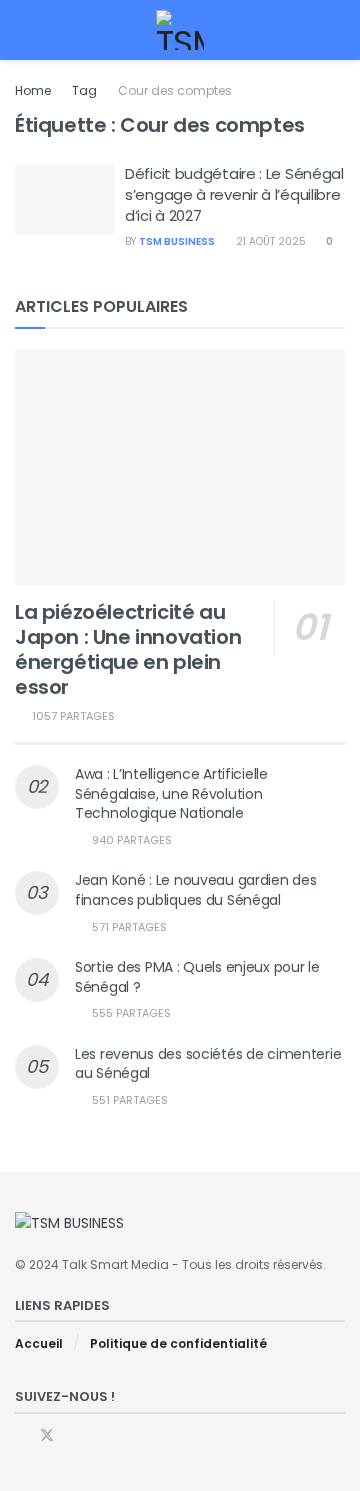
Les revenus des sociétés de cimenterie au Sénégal (208, 1064)
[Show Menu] (23, 30)
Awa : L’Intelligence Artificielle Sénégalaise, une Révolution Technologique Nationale (171, 793)
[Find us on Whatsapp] (73, 1435)
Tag (84, 90)
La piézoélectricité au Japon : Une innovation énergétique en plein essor (128, 649)
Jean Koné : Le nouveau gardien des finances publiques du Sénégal (195, 890)
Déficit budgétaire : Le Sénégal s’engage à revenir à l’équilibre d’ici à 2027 (234, 194)
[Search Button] (336, 30)
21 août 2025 (269, 241)
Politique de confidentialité (178, 1343)
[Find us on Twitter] (47, 1435)
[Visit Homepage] (180, 30)
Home (33, 90)
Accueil (39, 1343)
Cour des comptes (175, 90)
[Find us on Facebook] (20, 1435)
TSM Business (177, 241)
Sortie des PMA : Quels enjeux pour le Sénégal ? (197, 977)
